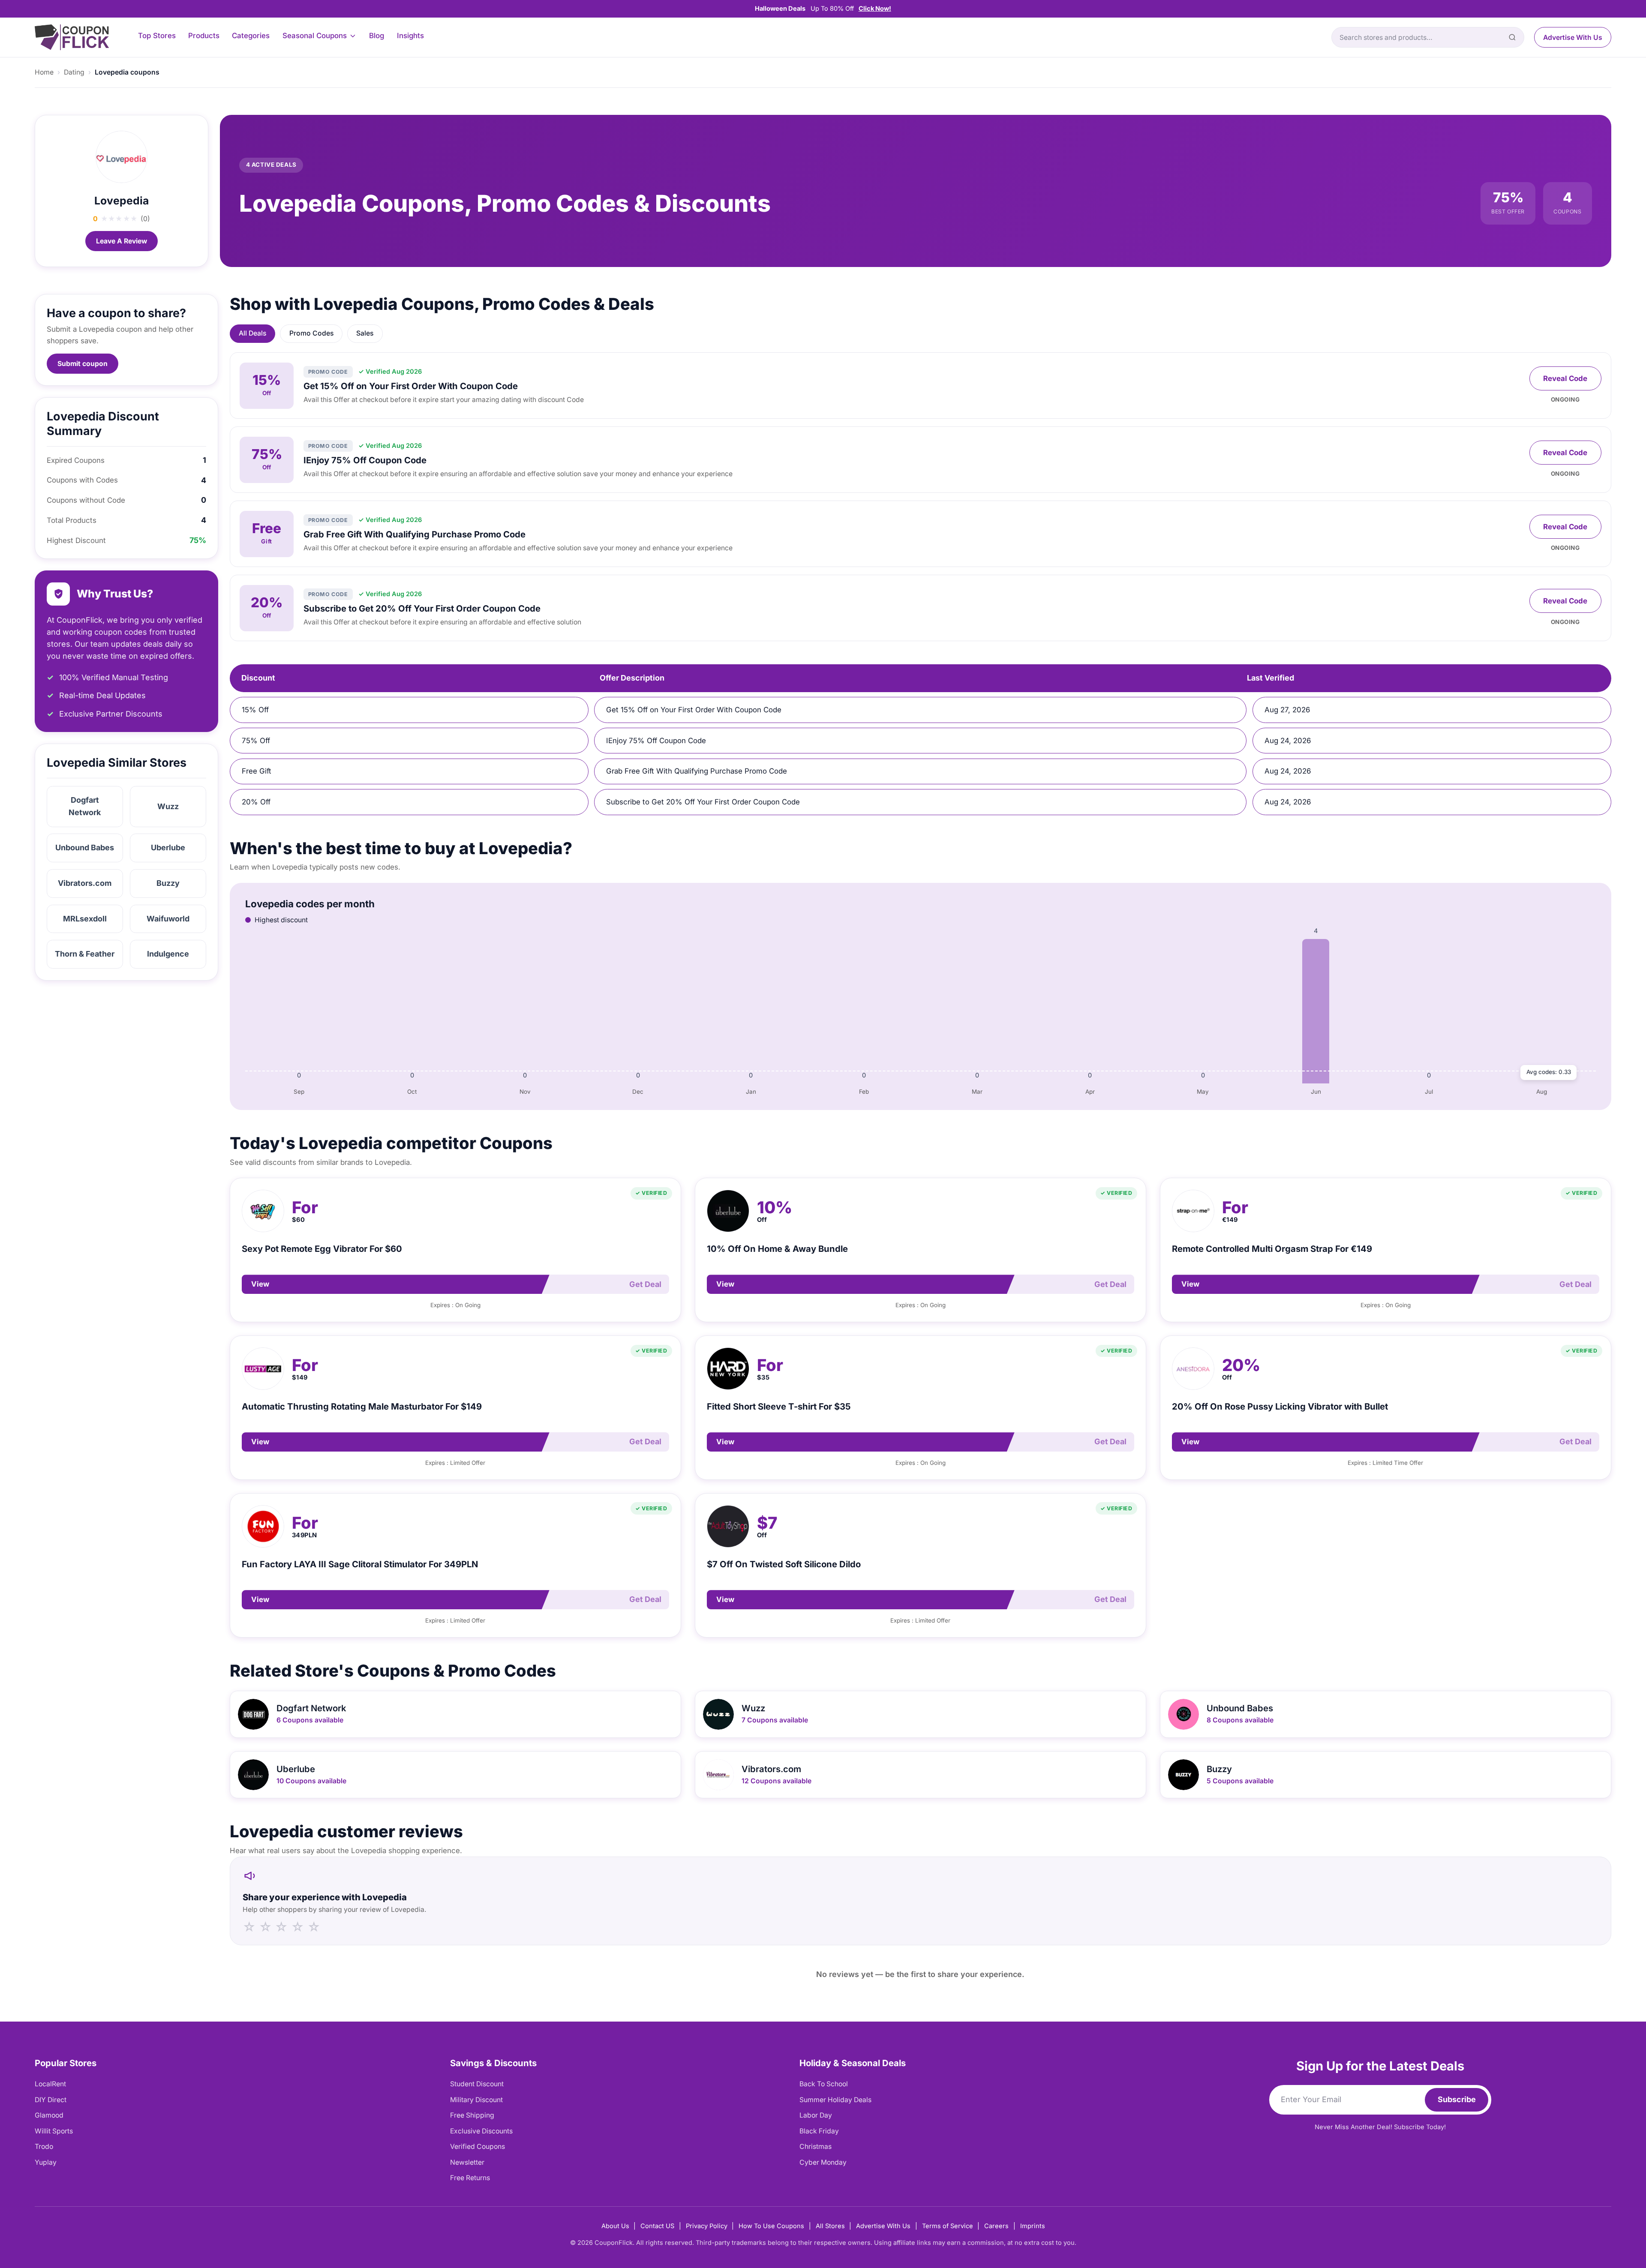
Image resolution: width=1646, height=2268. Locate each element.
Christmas (815, 2146)
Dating (74, 72)
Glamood (49, 2115)
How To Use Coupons (771, 2226)
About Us (615, 2226)
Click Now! (875, 9)
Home (44, 72)
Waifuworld (168, 919)
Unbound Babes (85, 847)
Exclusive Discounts (481, 2131)
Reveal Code (1565, 378)
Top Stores (157, 36)
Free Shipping (472, 2115)
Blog (377, 36)
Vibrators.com (85, 883)
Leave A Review (122, 241)
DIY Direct (51, 2100)
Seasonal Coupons (315, 36)
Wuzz (168, 806)
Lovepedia (122, 201)
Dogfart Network (85, 806)
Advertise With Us (1573, 37)
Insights (410, 36)
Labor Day (816, 2115)
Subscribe (1457, 2099)
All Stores (830, 2226)
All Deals (252, 333)
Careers (996, 2226)
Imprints (1033, 2226)
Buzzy (168, 883)
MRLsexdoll (85, 919)
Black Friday (819, 2131)
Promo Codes (311, 333)
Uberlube (168, 847)
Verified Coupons (478, 2146)
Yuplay (46, 2162)
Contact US (657, 2226)
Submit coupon (83, 364)
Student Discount (477, 2084)
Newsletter (467, 2162)
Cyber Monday (823, 2162)
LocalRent (50, 2084)
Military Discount (476, 2100)
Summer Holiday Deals (835, 2100)
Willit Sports (54, 2131)
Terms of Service (948, 2226)
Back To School (824, 2084)
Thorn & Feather (85, 954)
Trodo (44, 2146)
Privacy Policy (707, 2226)
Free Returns (470, 2178)
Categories (251, 36)
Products (204, 36)
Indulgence (168, 954)
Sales (365, 333)
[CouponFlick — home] (72, 37)
